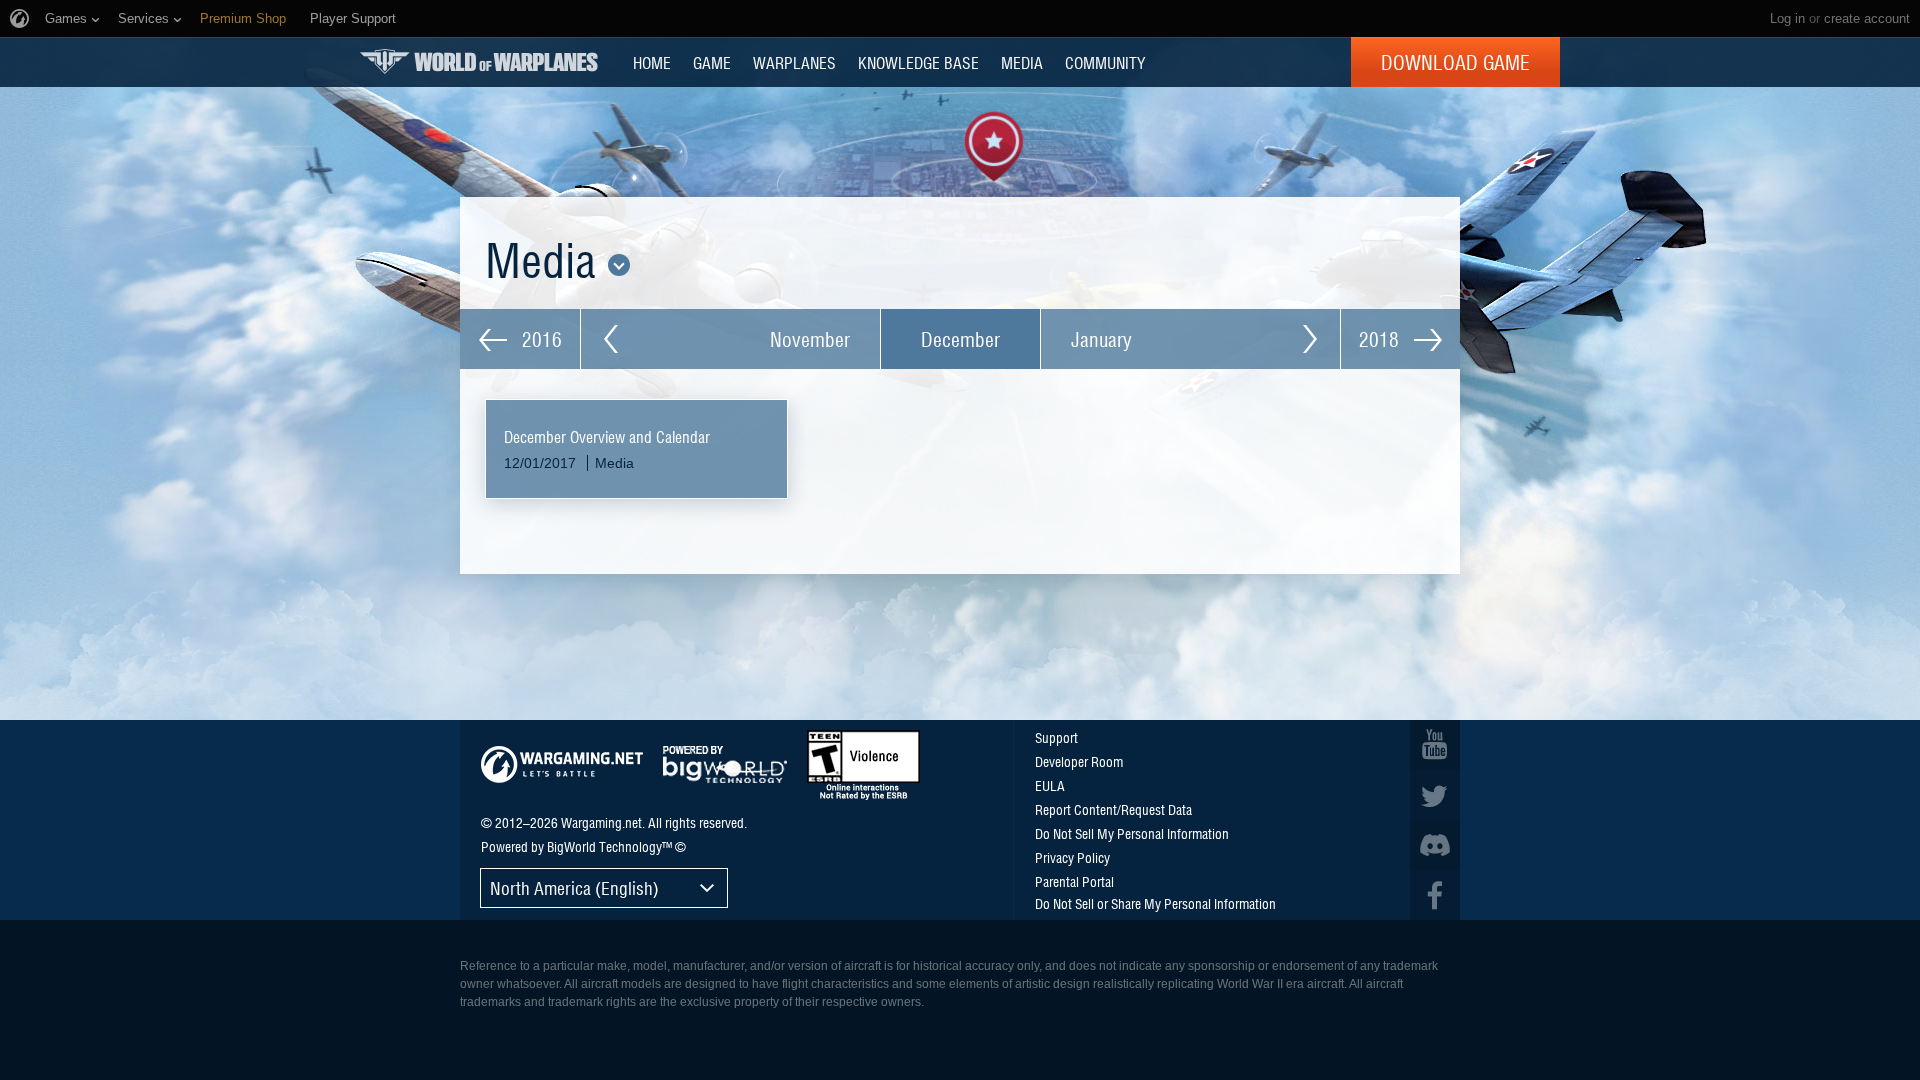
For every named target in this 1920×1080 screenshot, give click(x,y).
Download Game (1455, 62)
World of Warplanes (479, 61)
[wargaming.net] (562, 764)
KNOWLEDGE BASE (918, 62)
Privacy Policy (1072, 857)
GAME (712, 62)
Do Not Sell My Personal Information (1132, 833)
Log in (1787, 18)
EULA (1050, 785)
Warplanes (794, 62)
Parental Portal (1074, 881)
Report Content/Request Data (1113, 809)
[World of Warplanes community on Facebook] (1435, 895)
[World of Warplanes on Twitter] (1435, 795)
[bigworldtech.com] (725, 764)
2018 (1381, 339)
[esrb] (863, 765)
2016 (539, 339)
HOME (652, 62)
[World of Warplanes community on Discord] (1435, 845)
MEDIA (1022, 62)
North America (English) (574, 887)
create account (1867, 18)
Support (1056, 737)
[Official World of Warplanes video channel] (1435, 745)
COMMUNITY (1105, 62)
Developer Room (1079, 761)
